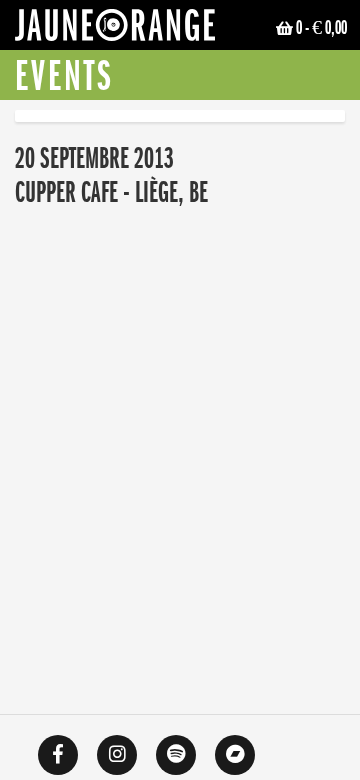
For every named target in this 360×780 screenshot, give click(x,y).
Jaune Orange (115, 30)
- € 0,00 (321, 28)
